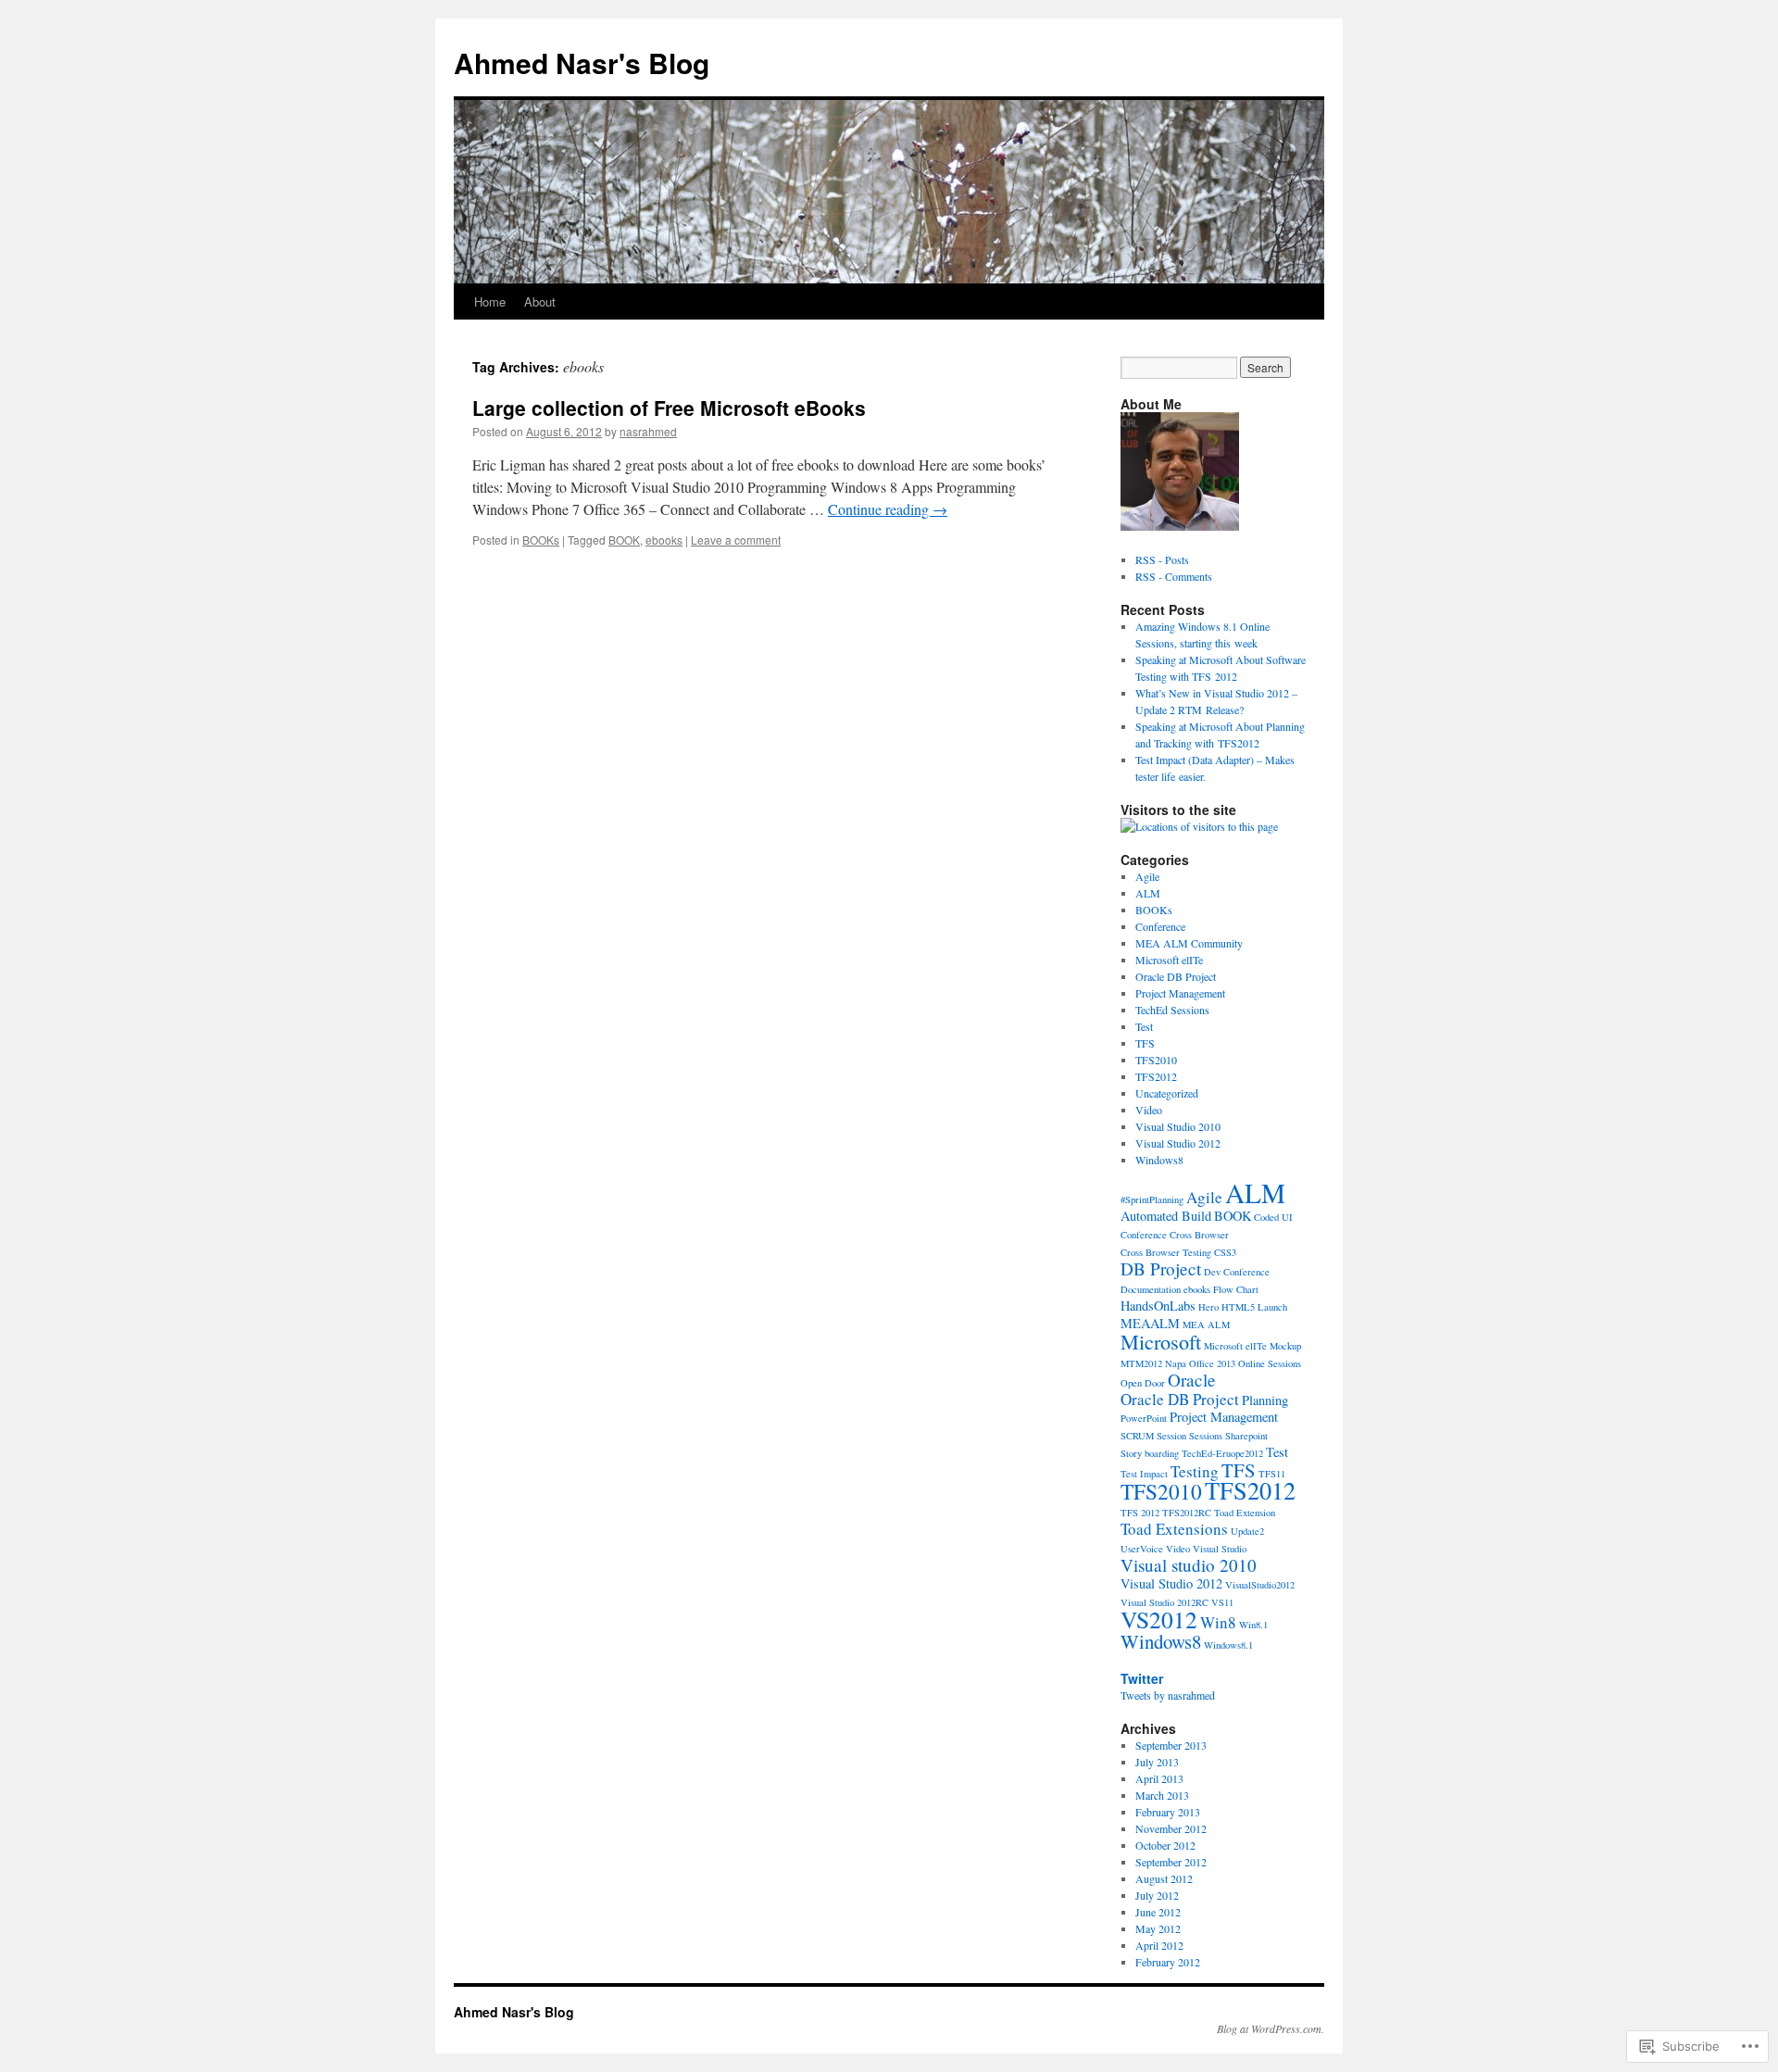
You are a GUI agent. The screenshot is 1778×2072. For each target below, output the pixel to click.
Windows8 (1159, 1160)
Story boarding (1150, 1453)
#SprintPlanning (1152, 1199)
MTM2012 (1141, 1363)
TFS (1145, 1043)
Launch (1272, 1307)
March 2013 (1162, 1795)
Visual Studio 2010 (1178, 1126)
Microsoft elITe (1169, 960)
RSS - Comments (1174, 576)
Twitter (1142, 1678)
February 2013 (1168, 1812)
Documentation (1151, 1289)
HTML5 (1238, 1307)
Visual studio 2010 (1189, 1565)
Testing (1195, 1471)
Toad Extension (1245, 1513)
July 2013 (1157, 1762)
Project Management (1180, 993)
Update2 (1247, 1531)
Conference (1160, 926)
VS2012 (1159, 1619)
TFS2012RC (1187, 1513)
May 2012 (1158, 1928)
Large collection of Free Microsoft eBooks (669, 408)
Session (1171, 1436)
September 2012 (1171, 1862)
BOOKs (541, 540)
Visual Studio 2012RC (1164, 1602)
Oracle (1192, 1380)
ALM (1148, 893)
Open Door (1143, 1383)
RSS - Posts (1162, 559)
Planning (1265, 1400)
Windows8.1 (1228, 1645)
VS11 (1222, 1602)
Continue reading (888, 509)
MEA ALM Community (1189, 943)
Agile (1147, 876)
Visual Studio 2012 (1178, 1143)
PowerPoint (1144, 1418)
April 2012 (1159, 1945)
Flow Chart (1236, 1289)
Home (490, 301)
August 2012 (1164, 1878)
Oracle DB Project (1176, 976)
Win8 (1218, 1622)
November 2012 (1171, 1828)
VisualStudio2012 (1260, 1585)
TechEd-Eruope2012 (1222, 1453)
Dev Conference (1237, 1272)
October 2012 (1165, 1845)
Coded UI (1273, 1217)
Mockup (1285, 1346)
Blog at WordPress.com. (1271, 2028)
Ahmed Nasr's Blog (582, 63)
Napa (1176, 1363)
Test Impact (1144, 1474)
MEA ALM (1206, 1325)
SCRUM (1137, 1436)
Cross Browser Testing (1166, 1252)
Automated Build (1166, 1216)
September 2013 (1171, 1745)
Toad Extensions (1174, 1529)
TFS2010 (1156, 1060)
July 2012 (1157, 1895)
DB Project (1161, 1268)
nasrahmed (648, 431)
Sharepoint (1246, 1436)
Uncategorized (1167, 1093)
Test (1144, 1026)
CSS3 (1225, 1252)
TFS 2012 (1140, 1513)
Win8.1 (1253, 1625)
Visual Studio (1220, 1549)
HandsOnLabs (1158, 1306)
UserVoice (1142, 1549)
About (540, 301)
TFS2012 (1156, 1076)
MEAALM (1150, 1323)
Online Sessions (1270, 1363)
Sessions (1206, 1436)
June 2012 (1158, 1912)
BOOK (624, 540)
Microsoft (1161, 1341)
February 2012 (1168, 1962)
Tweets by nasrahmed (1168, 1695)
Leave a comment (736, 540)
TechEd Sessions (1172, 1010)
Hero (1208, 1307)
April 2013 (1159, 1778)
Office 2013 (1212, 1363)
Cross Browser (1199, 1235)
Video (1149, 1110)
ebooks (664, 540)
